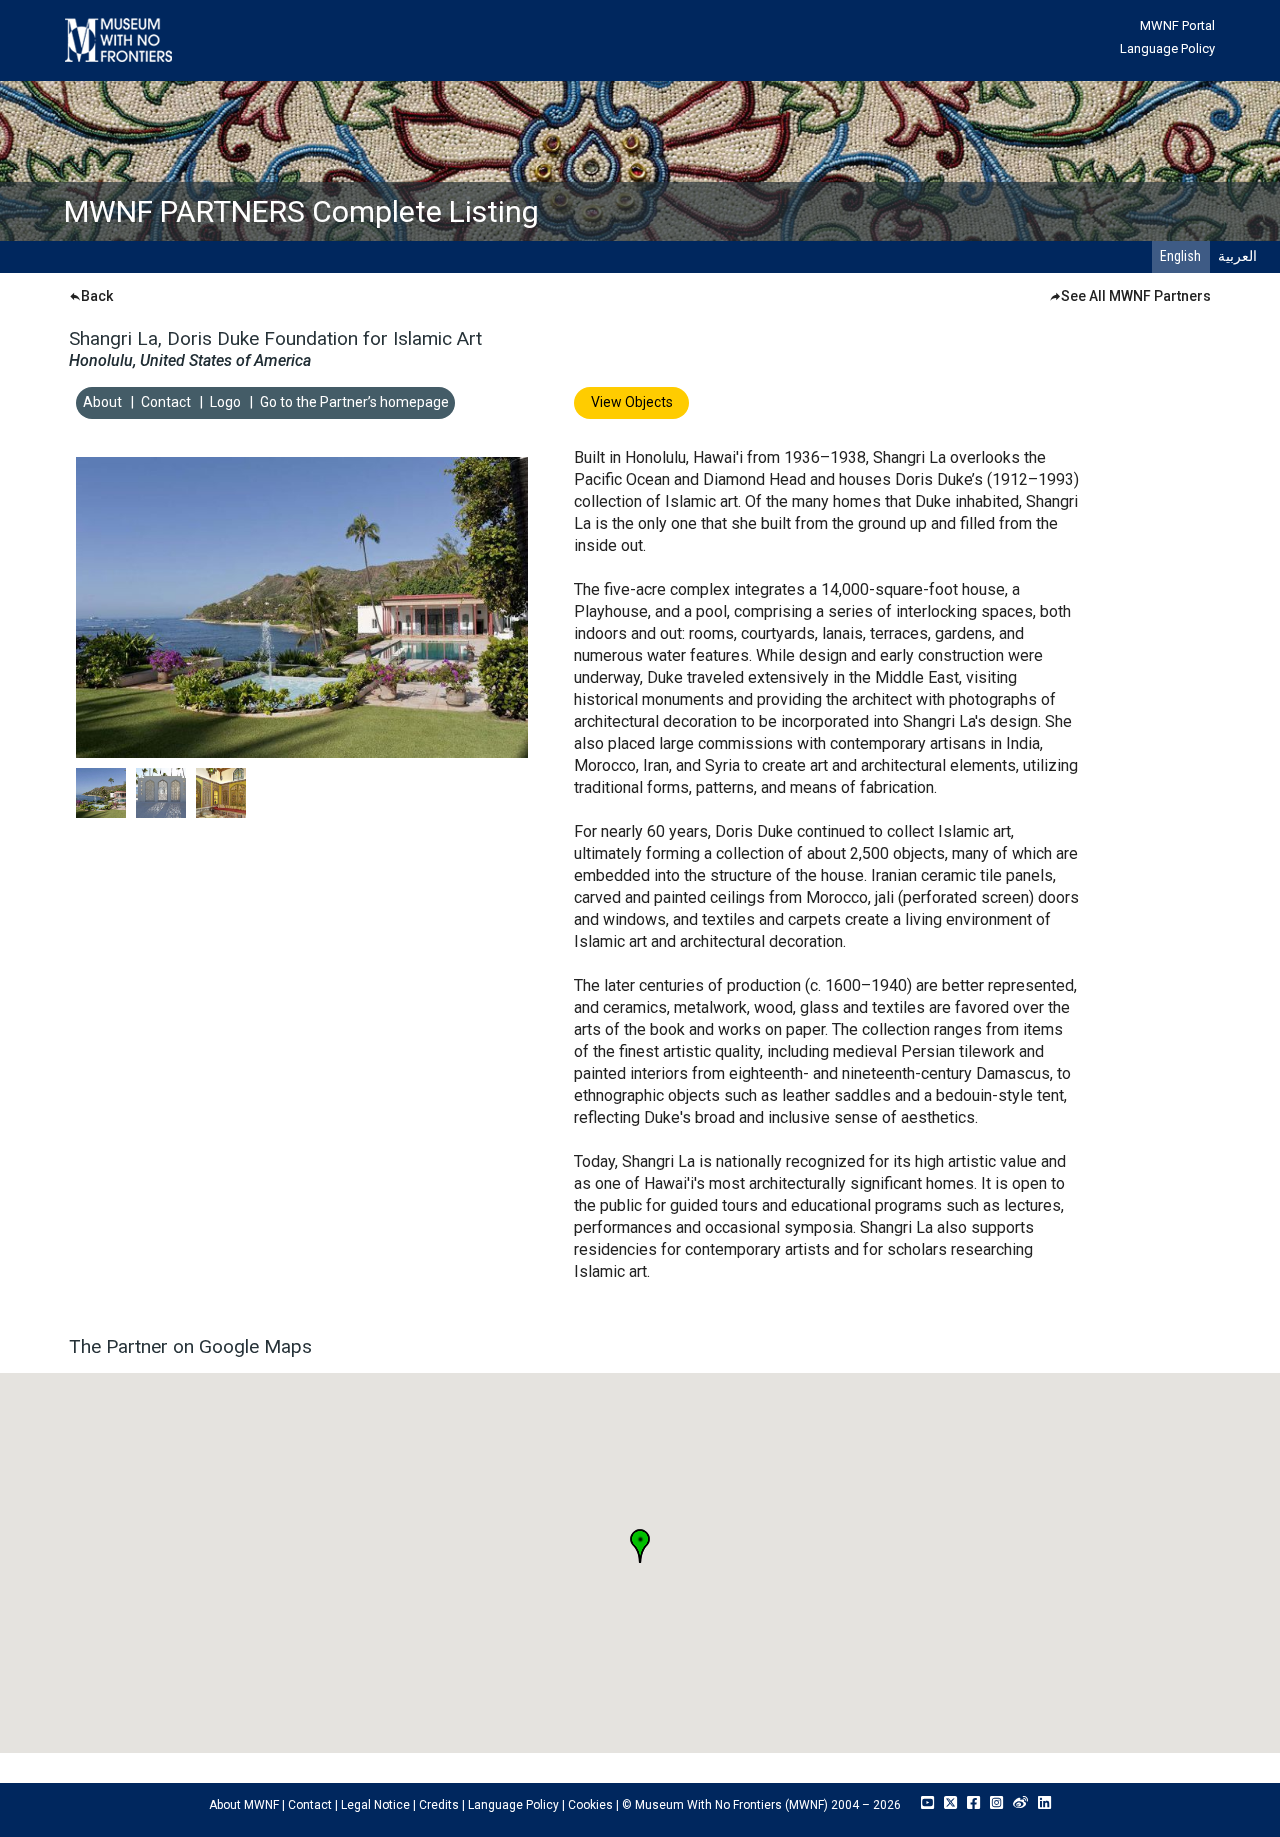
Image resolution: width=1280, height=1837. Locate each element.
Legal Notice (375, 1805)
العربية (1237, 256)
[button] (640, 1546)
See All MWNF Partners (1136, 296)
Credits (439, 1805)
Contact (166, 402)
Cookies (590, 1805)
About (102, 402)
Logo (225, 402)
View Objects (632, 402)
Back (97, 296)
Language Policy (1167, 48)
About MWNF (244, 1805)
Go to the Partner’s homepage (354, 402)
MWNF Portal (1177, 25)
